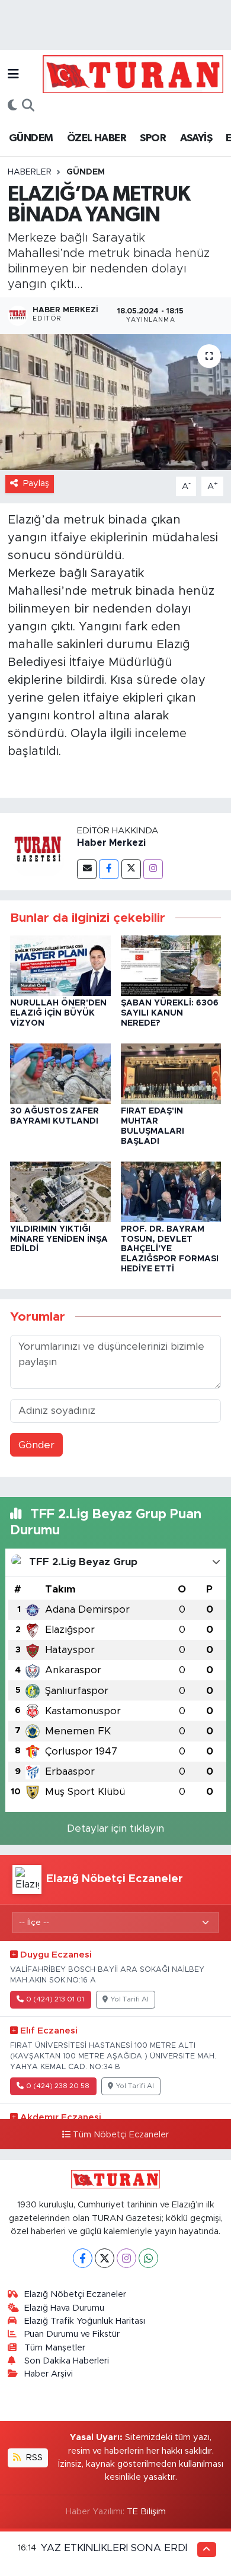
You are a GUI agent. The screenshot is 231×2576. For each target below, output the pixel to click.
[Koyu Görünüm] (12, 106)
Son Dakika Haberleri (67, 2361)
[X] (105, 2258)
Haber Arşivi (49, 2374)
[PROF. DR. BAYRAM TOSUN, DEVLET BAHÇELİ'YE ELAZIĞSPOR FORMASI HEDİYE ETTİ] (171, 1191)
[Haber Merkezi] (38, 851)
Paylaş (36, 483)
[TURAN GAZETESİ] (133, 74)
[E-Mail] (87, 869)
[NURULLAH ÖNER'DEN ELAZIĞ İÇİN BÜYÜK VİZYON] (60, 965)
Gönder (36, 1445)
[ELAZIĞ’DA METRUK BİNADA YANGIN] (115, 402)
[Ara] (28, 106)
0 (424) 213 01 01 (55, 1999)
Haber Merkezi (111, 843)
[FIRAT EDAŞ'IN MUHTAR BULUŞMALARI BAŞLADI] (171, 1073)
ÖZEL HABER (97, 138)
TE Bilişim (146, 2512)
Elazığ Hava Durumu (64, 2308)
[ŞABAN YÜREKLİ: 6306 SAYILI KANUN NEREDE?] (171, 965)
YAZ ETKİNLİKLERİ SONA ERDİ (114, 2548)
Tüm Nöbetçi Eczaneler (121, 2135)
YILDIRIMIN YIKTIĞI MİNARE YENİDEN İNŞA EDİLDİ (59, 1239)
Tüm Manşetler (55, 2348)
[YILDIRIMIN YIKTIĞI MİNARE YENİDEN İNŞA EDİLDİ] (60, 1191)
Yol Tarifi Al (130, 1999)
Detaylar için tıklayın (115, 1828)
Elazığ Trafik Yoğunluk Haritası (85, 2321)
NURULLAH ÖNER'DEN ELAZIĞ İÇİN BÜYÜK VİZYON (58, 1013)
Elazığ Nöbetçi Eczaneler (75, 2294)
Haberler (30, 172)
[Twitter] (131, 869)
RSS (33, 2458)
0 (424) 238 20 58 (58, 2086)
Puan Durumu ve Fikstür (72, 2334)
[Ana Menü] (13, 74)
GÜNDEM (31, 138)
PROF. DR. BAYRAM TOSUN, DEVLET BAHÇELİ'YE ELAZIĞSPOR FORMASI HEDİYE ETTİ (170, 1249)
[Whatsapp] (148, 2258)
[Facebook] (109, 869)
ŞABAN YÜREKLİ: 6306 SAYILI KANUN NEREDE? (170, 1013)
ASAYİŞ (196, 138)
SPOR (153, 138)
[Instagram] (153, 869)
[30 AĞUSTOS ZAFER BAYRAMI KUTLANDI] (60, 1073)
